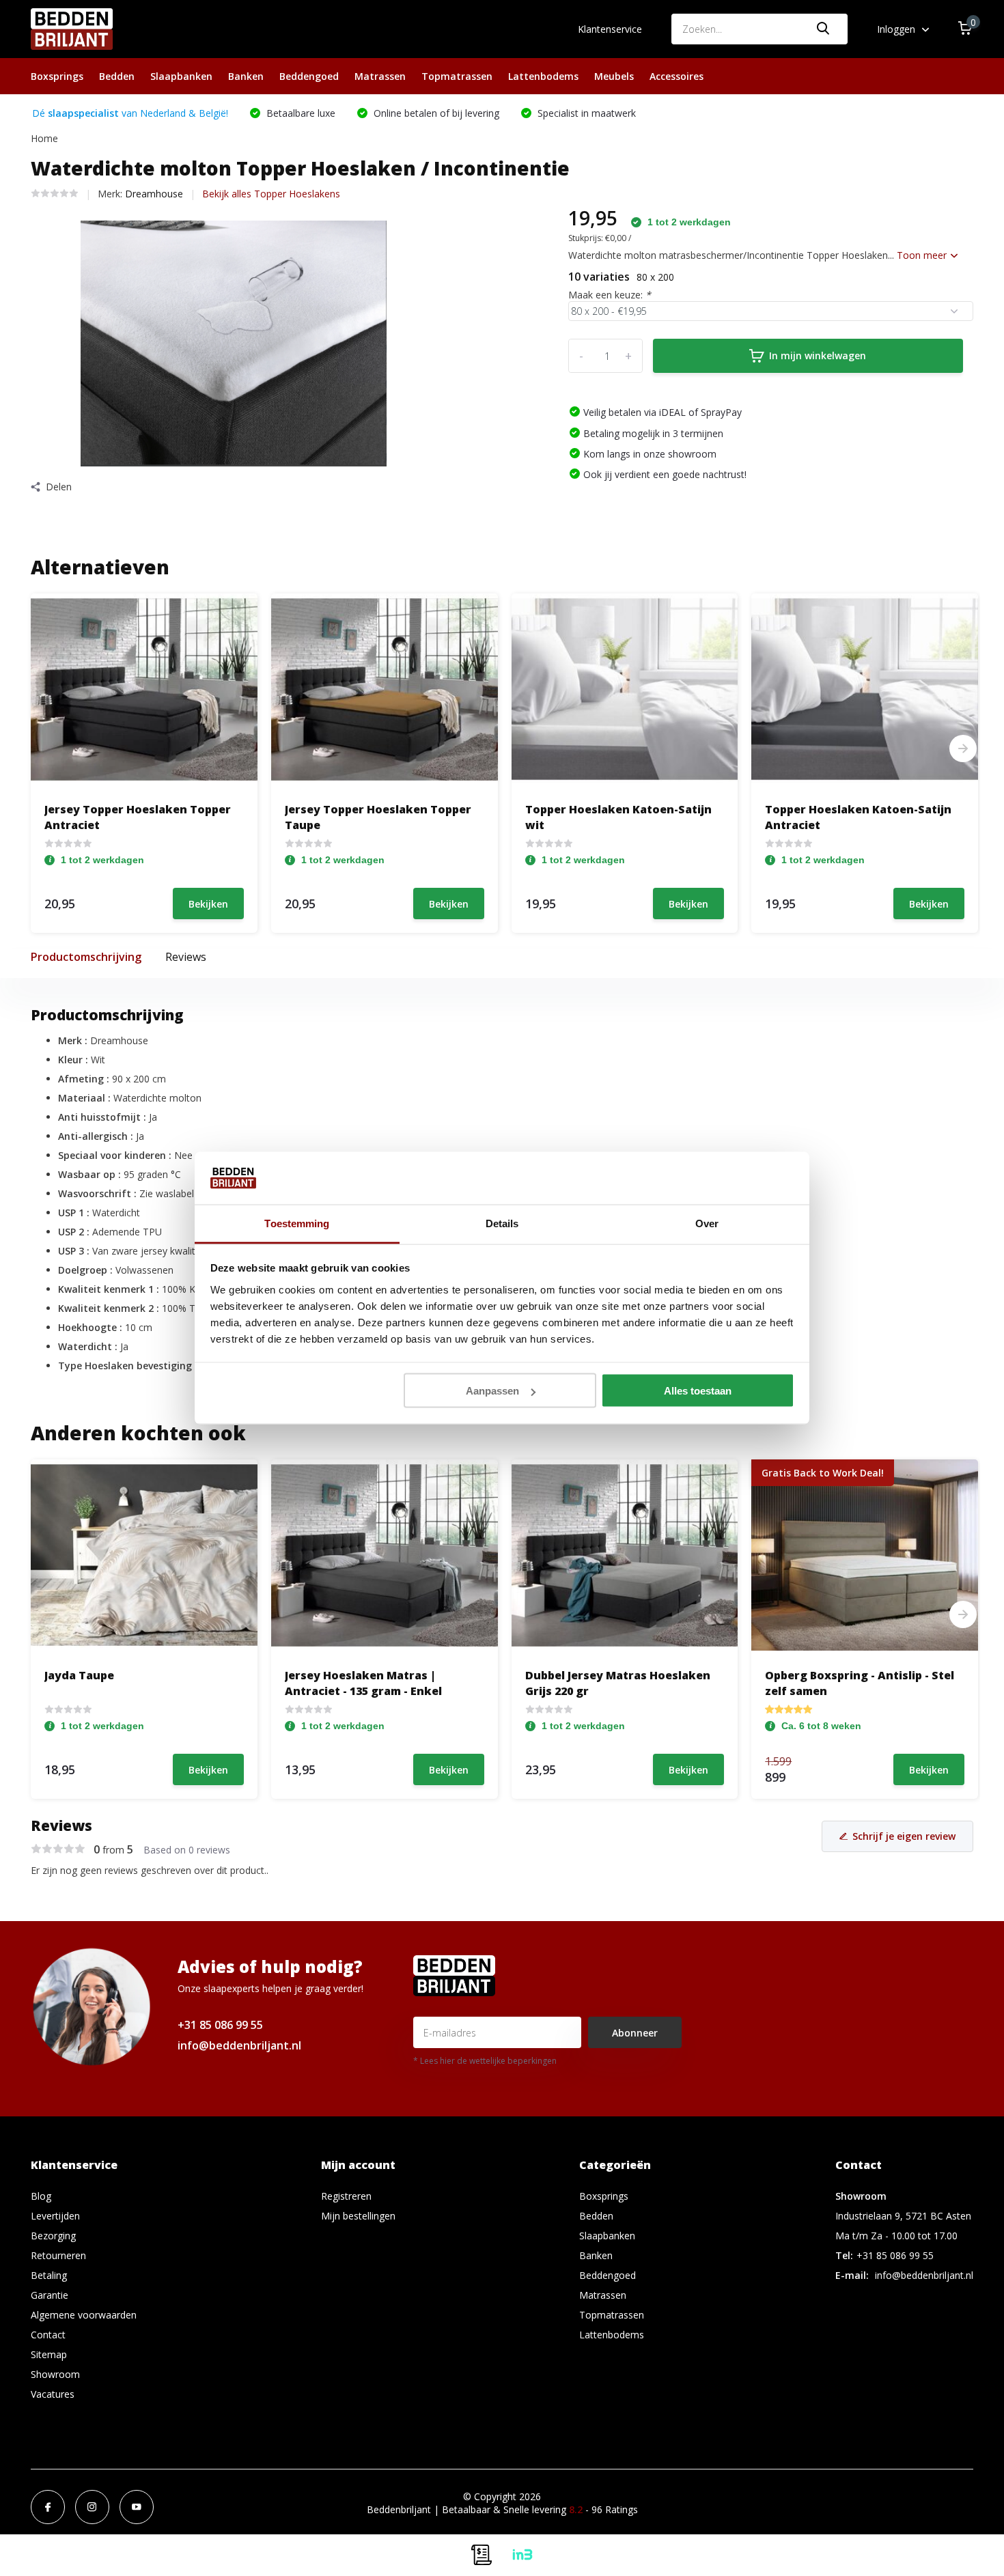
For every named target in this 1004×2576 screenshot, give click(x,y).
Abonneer (635, 2033)
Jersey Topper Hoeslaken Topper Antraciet (138, 817)
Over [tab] (707, 1223)
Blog (41, 2196)
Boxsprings (57, 76)
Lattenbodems (543, 76)
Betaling (49, 2275)
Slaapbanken (181, 76)
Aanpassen (492, 1391)
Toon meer (923, 255)
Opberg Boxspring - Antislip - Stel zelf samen (860, 1683)
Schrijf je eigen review (904, 1836)
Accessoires (677, 76)
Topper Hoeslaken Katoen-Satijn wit (618, 817)
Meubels (614, 76)
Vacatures (53, 2394)
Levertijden (55, 2216)
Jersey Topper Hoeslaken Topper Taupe (378, 817)
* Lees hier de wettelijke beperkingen (485, 2061)
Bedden (117, 76)
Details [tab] (502, 1223)
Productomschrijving (86, 957)
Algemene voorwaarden (84, 2315)
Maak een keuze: (610, 295)
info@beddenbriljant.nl (239, 2045)
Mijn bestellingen (358, 2216)
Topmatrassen (457, 76)
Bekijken (208, 904)
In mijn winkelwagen (818, 355)
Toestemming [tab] (297, 1223)
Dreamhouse (154, 194)
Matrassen (380, 76)
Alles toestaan (698, 1391)
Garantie (50, 2295)
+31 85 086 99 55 (220, 2025)
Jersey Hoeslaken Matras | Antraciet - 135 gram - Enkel (363, 1683)
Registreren (346, 2196)
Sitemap (49, 2354)
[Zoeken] (824, 29)
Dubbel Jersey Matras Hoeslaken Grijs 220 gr (618, 1683)
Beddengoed (309, 76)
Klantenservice (610, 29)
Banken (246, 76)
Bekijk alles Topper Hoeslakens (271, 194)
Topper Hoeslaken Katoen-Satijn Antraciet (858, 817)
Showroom (55, 2374)
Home (44, 138)
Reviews (186, 957)
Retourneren (58, 2255)
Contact (48, 2335)
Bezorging (53, 2236)
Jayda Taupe (79, 1675)
